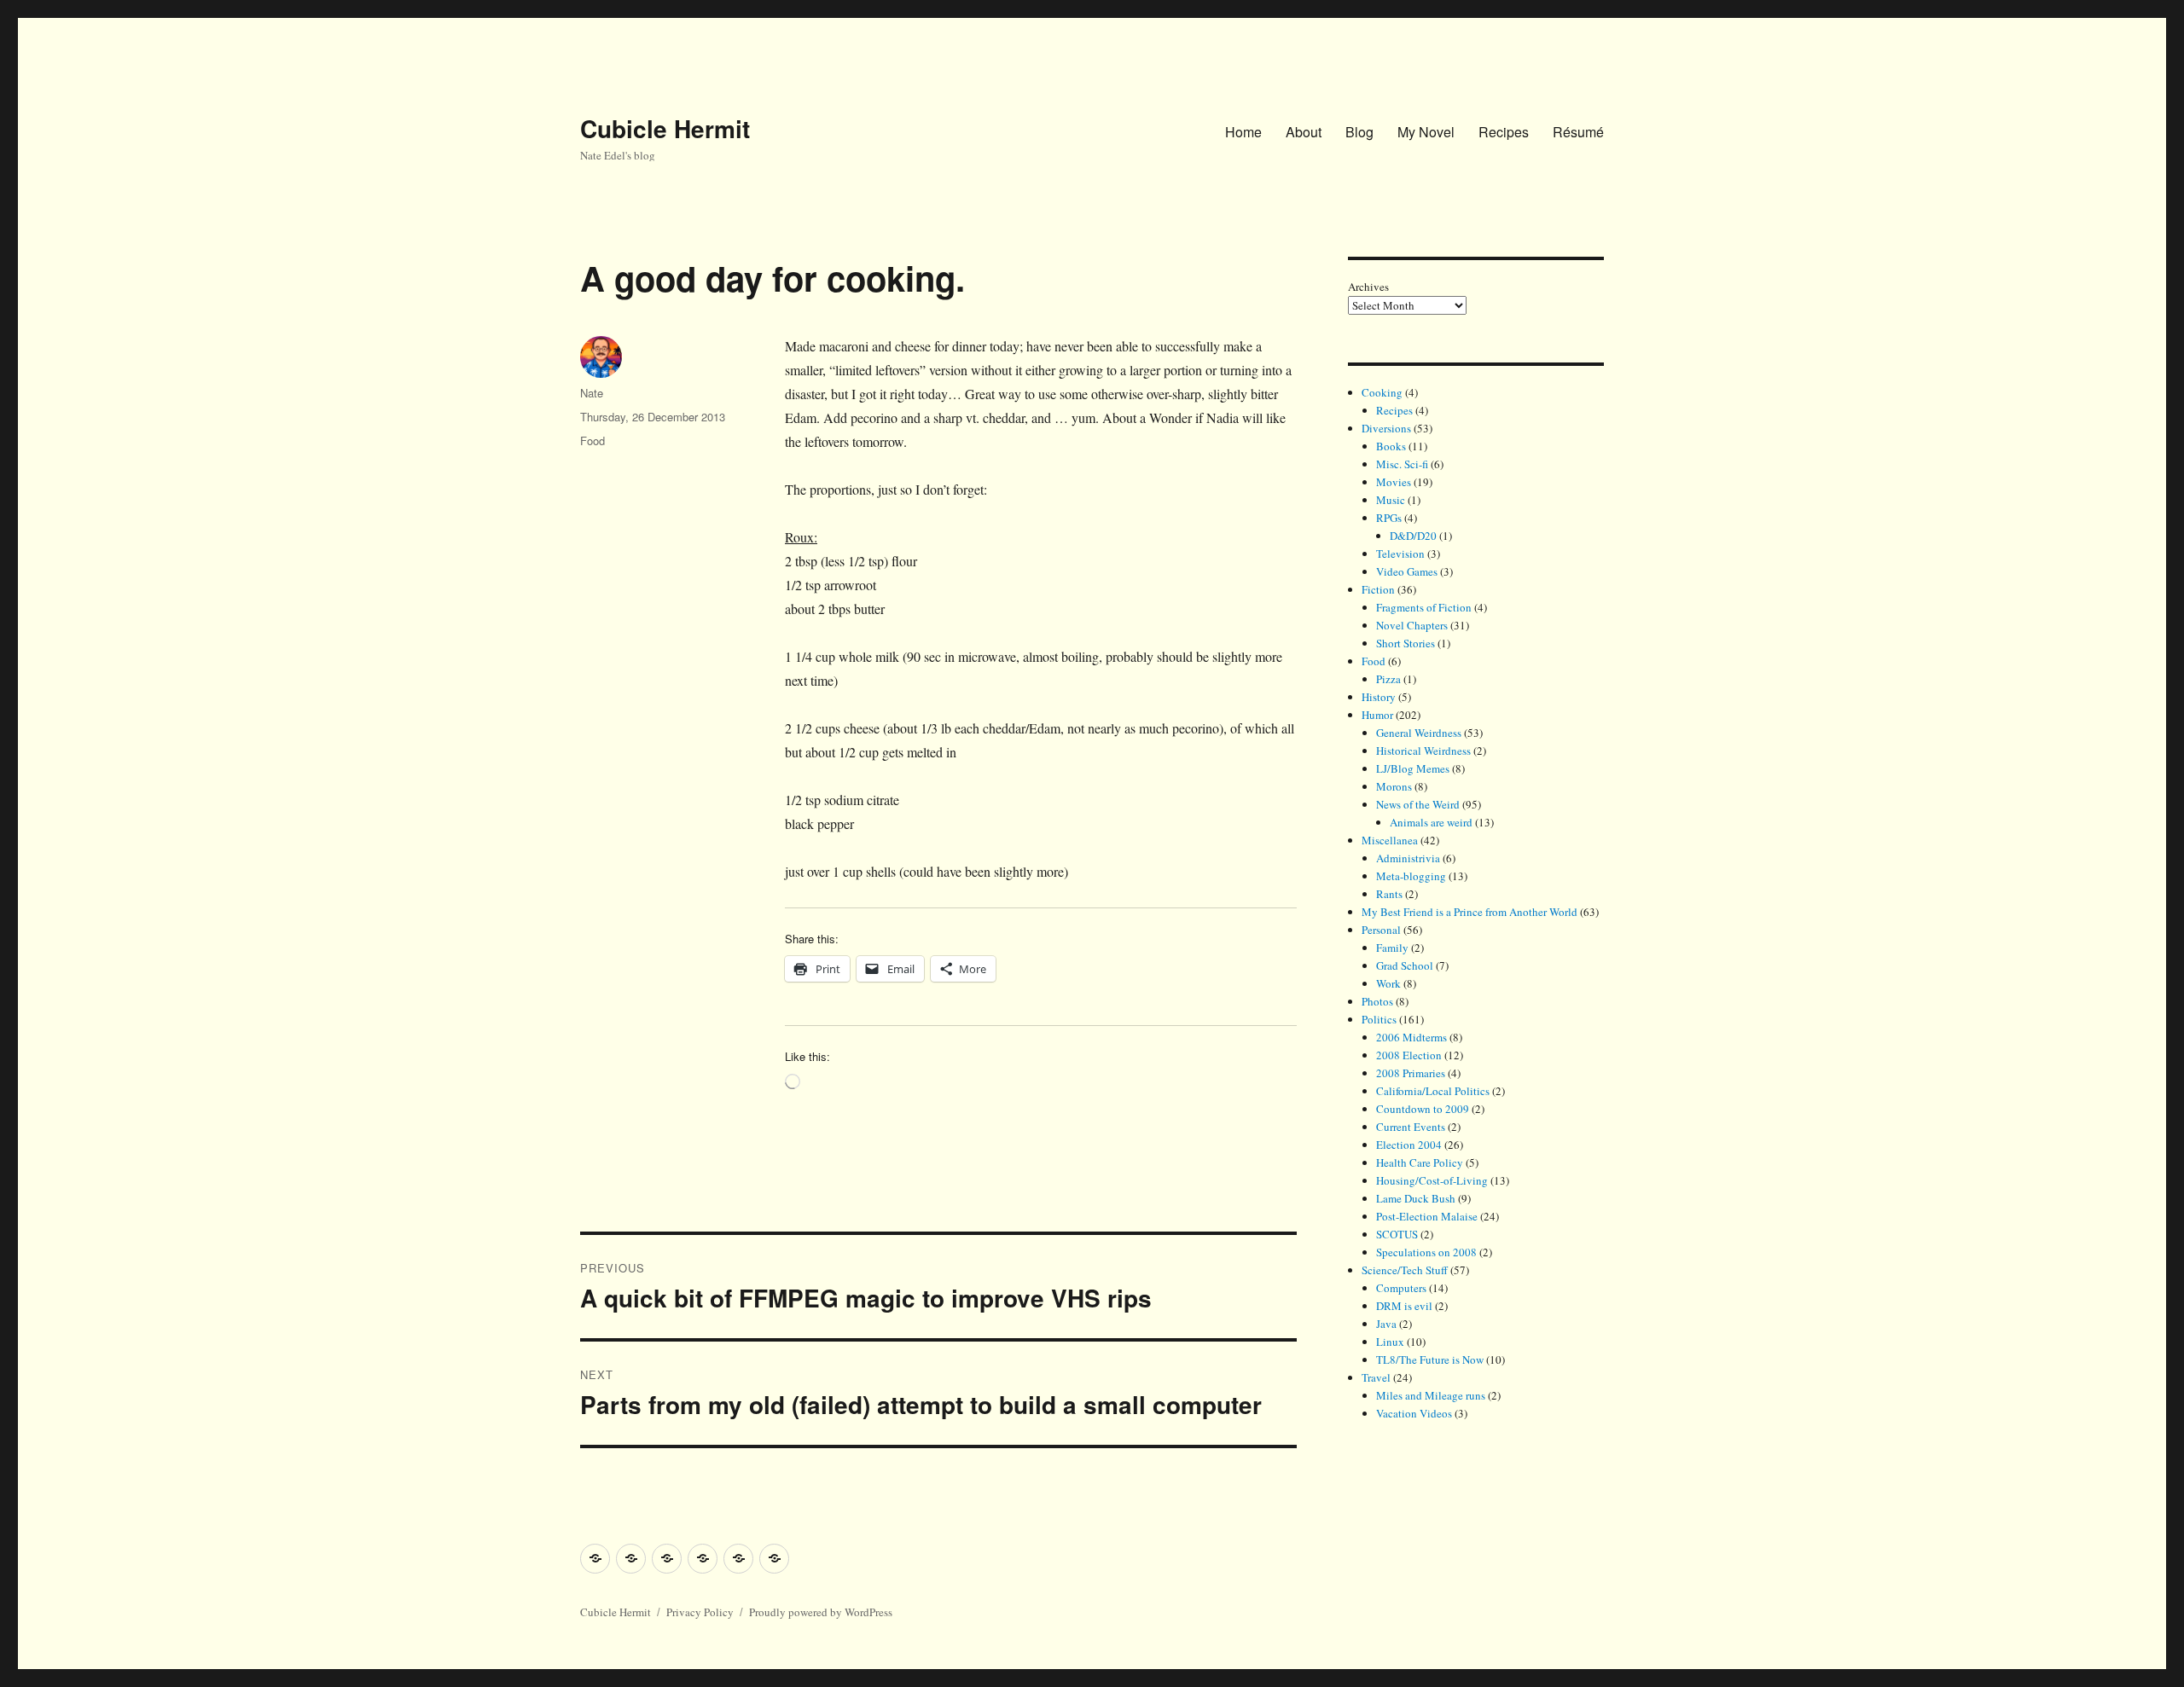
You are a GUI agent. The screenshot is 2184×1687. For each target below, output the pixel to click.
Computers (1401, 1288)
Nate (592, 393)
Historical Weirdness (1423, 751)
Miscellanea (1390, 840)
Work (1388, 983)
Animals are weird (1431, 822)
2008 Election (1409, 1055)
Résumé (1578, 132)
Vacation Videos (1414, 1413)
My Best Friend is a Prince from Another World (1470, 912)
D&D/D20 (1413, 536)
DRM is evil (1404, 1306)
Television (1400, 554)
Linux (1390, 1342)
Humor (1377, 715)
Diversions (1386, 428)
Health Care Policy (1420, 1162)
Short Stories (1406, 643)
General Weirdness (1419, 733)
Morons (1394, 786)
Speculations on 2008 (1426, 1252)
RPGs (1389, 518)
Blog (1359, 132)
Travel (1376, 1377)
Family (1392, 948)
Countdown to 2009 (1423, 1109)
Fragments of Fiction (1424, 607)
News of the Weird (1418, 804)
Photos (1377, 1001)
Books (1391, 446)
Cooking (1382, 392)
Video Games (1407, 571)
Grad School (1405, 965)
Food (592, 441)
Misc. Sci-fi (1402, 464)
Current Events (1411, 1127)
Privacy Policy (700, 1612)
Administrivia (1408, 858)
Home (1243, 132)
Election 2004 (1409, 1145)
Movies (1394, 482)
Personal (1381, 930)
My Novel (1426, 132)
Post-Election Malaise (1427, 1216)
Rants (1389, 894)
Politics (1379, 1019)
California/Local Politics (1433, 1091)
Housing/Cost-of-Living (1432, 1180)
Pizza (1388, 679)
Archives (1368, 287)
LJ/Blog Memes (1413, 768)
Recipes (1504, 132)
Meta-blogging (1411, 876)
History (1379, 697)
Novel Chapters (1412, 625)
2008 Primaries (1411, 1073)
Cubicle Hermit (665, 128)
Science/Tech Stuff (1405, 1270)
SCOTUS (1397, 1234)
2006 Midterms (1411, 1037)
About (1304, 132)
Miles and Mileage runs (1431, 1395)
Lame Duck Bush (1416, 1198)
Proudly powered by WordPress (821, 1612)
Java (1386, 1324)
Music (1391, 500)
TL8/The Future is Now (1430, 1359)
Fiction (1378, 589)
